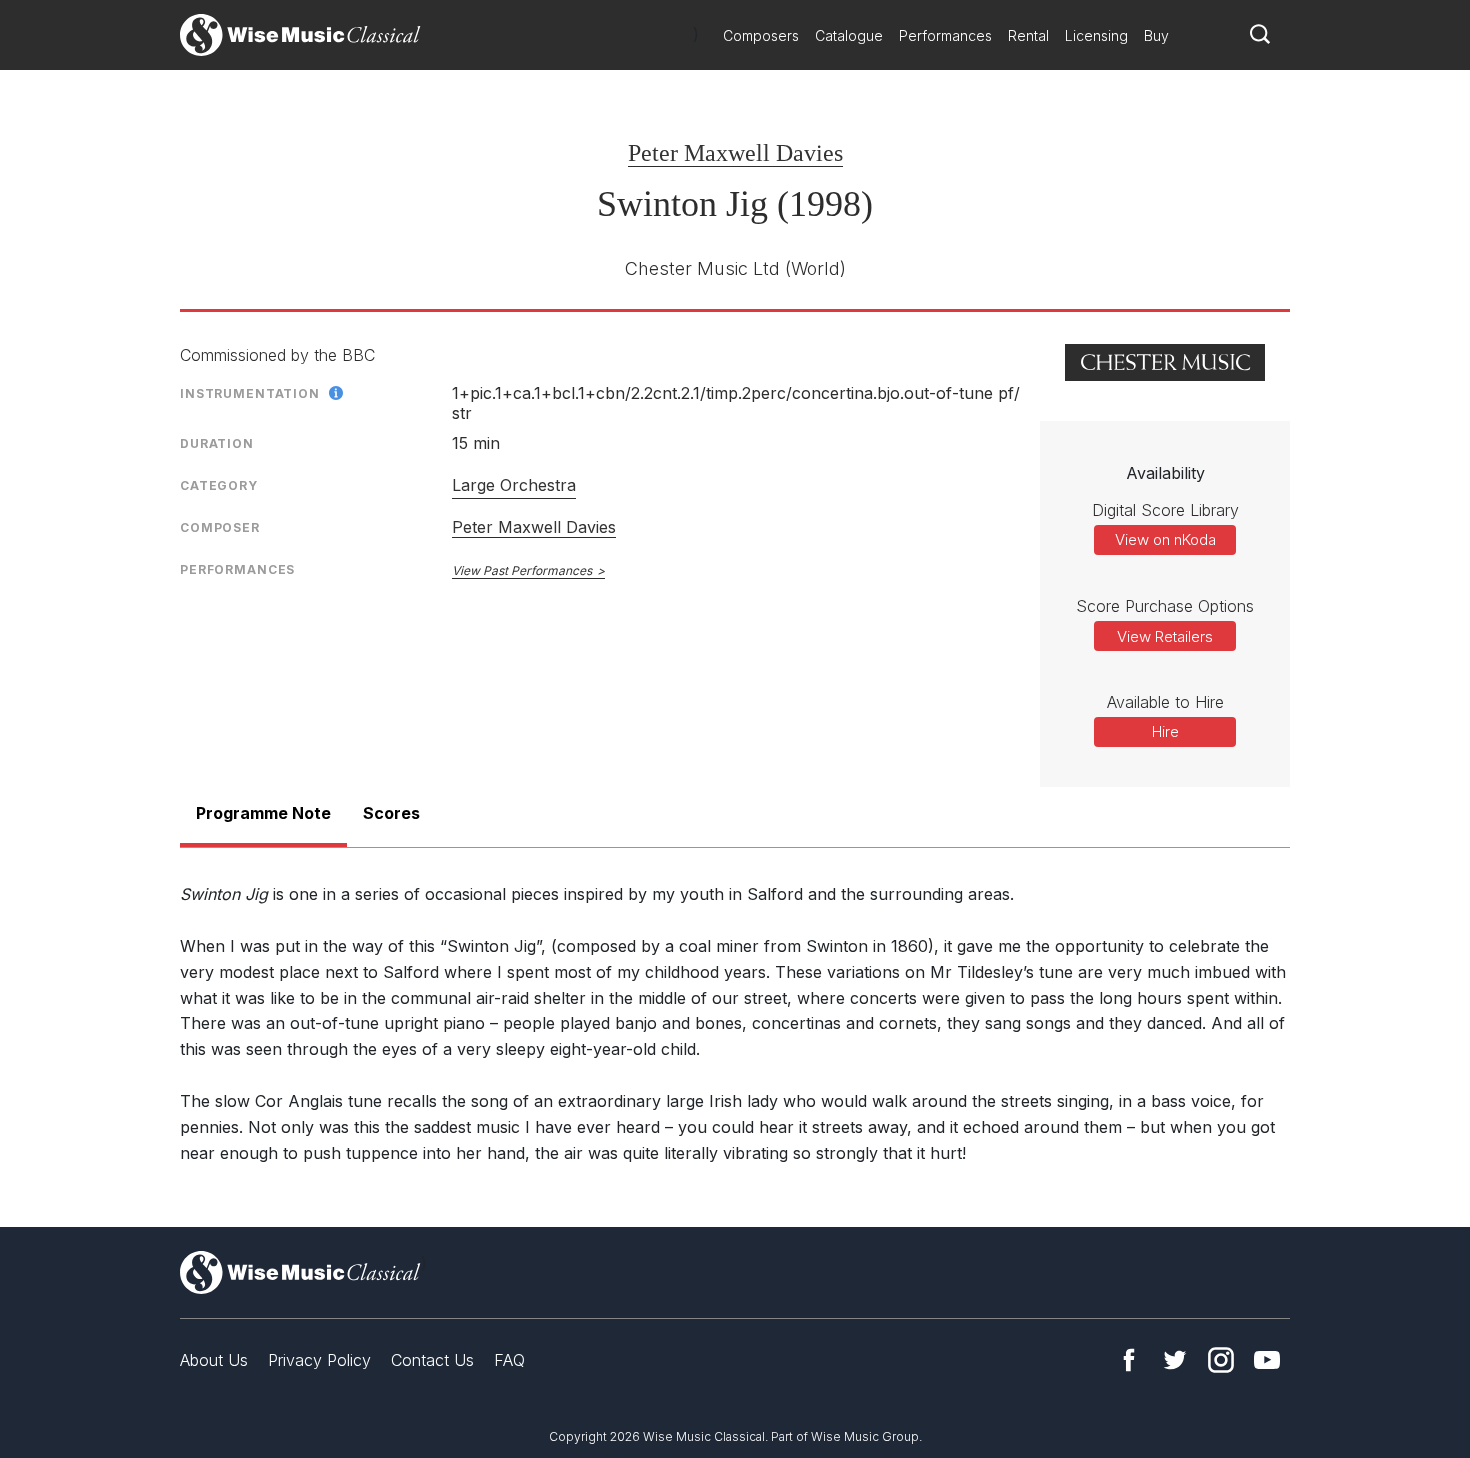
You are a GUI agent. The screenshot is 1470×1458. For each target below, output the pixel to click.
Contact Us (432, 1360)
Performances (945, 35)
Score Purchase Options (1165, 606)
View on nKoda (1165, 539)
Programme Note (263, 813)
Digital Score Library (1165, 510)
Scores (391, 813)
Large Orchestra (514, 485)
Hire (1165, 731)
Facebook (1129, 1360)
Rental (1028, 35)
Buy (1156, 35)
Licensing (1096, 35)
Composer (220, 527)
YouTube (1267, 1360)
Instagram (1221, 1360)
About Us (214, 1360)
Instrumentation (250, 393)
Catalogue (849, 35)
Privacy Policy (319, 1360)
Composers (761, 35)
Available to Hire (1165, 702)
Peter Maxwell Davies (735, 153)
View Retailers (1165, 636)
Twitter (1175, 1360)
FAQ (509, 1360)
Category (219, 485)
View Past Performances (522, 570)
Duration (217, 443)
